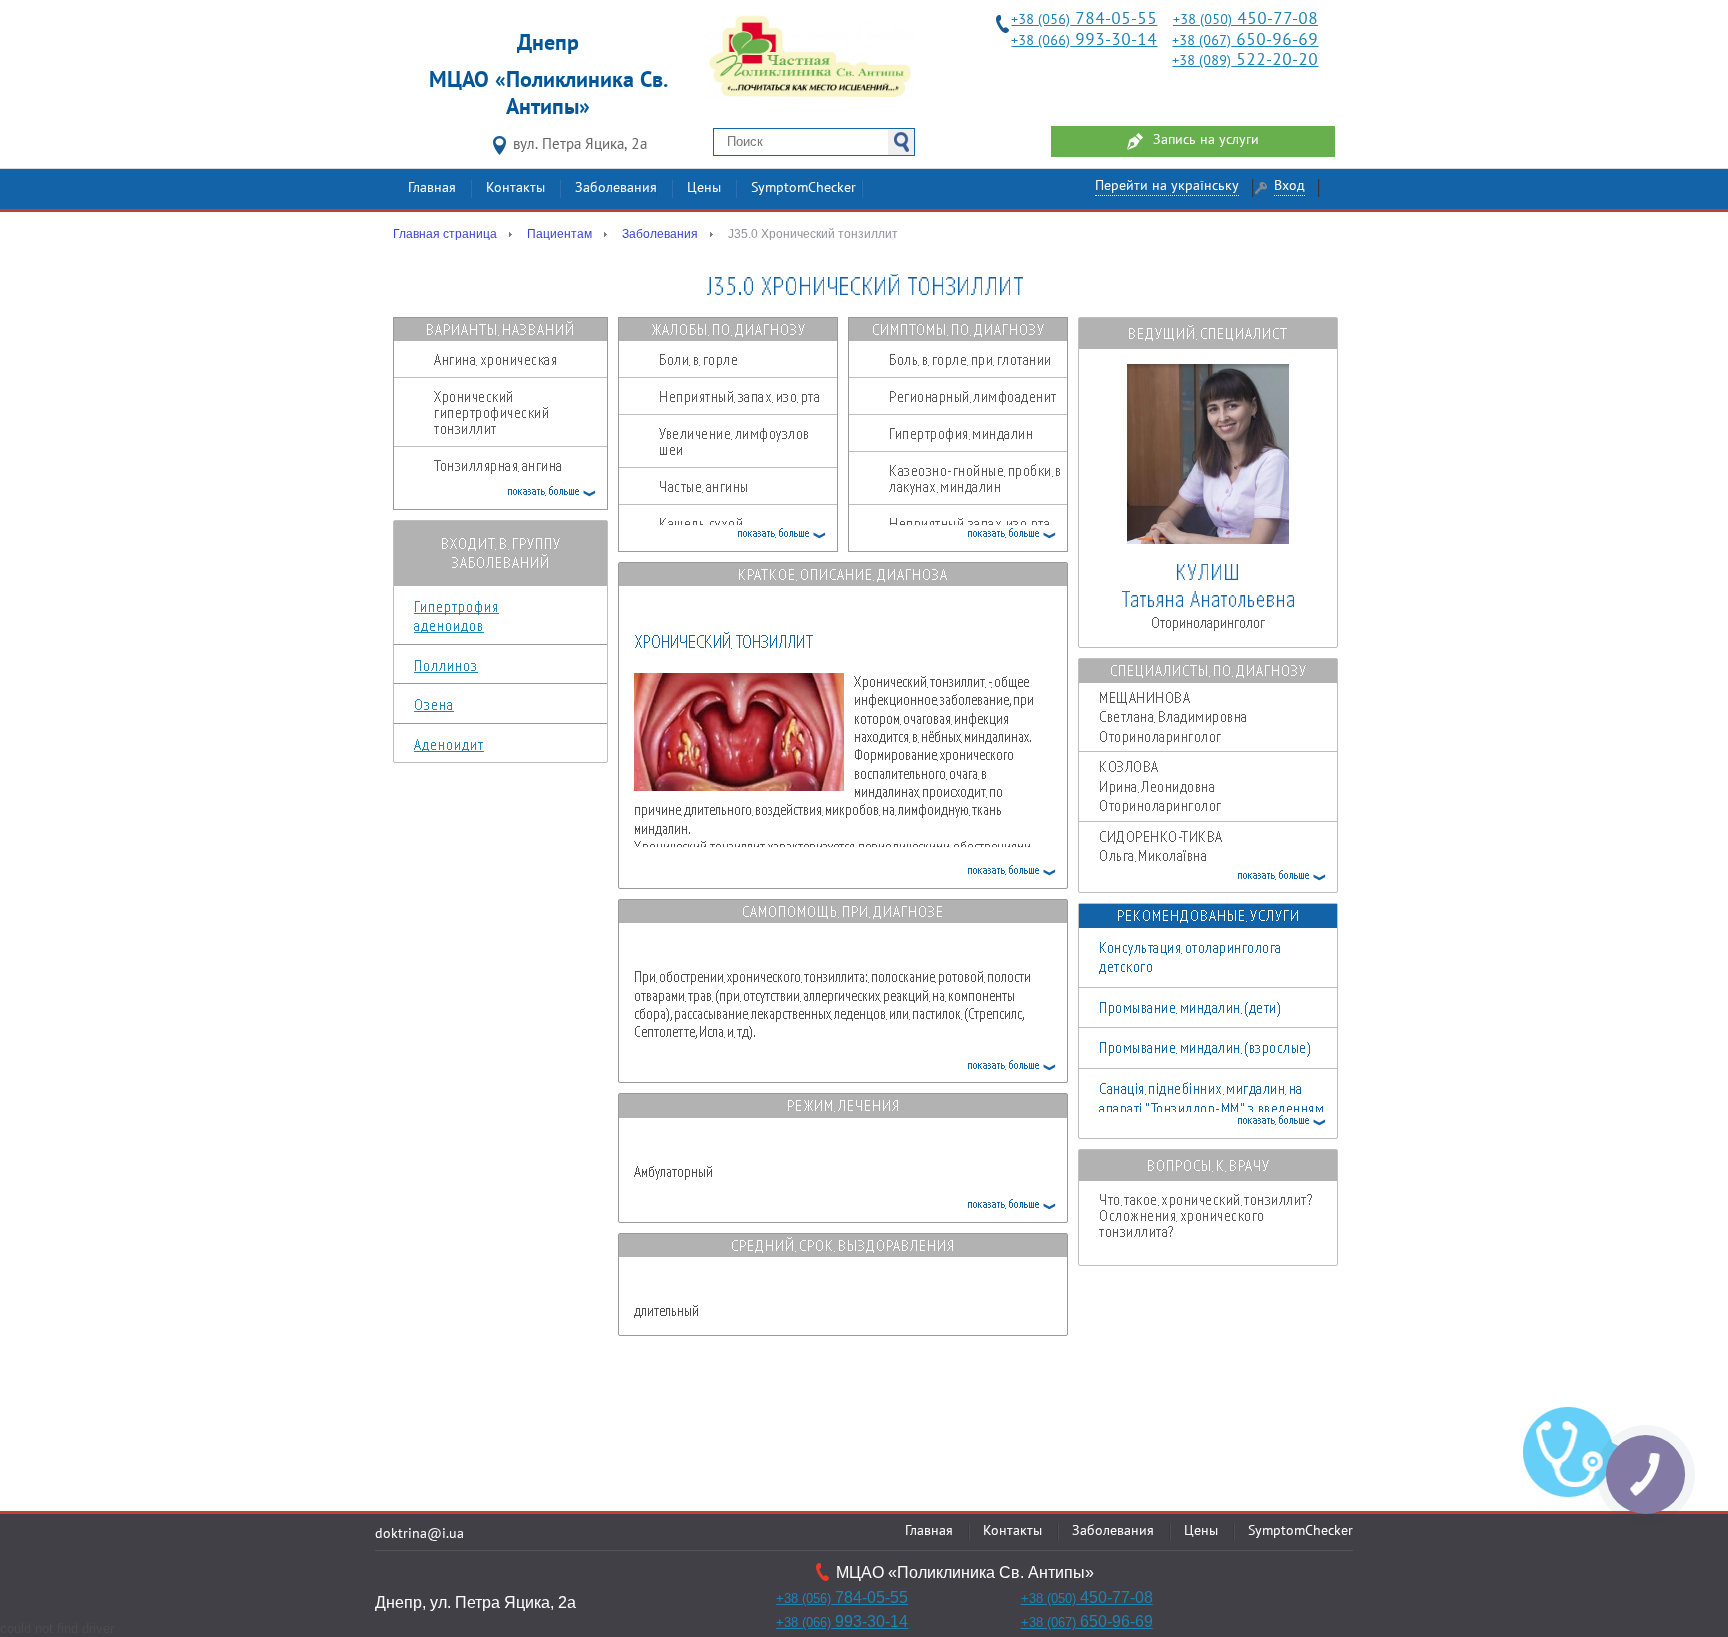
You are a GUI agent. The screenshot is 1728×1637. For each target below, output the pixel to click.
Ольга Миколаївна (1199, 865)
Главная (432, 188)
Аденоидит (449, 744)
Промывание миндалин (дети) (1190, 1007)
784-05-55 (1084, 19)
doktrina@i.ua (419, 1534)
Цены (704, 188)
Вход (1289, 186)
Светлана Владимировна (1173, 716)
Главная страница (445, 234)
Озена (434, 704)
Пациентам (559, 234)
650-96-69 (1245, 40)
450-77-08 (1245, 19)
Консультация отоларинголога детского (1190, 957)
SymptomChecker (803, 188)
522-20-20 (1245, 60)
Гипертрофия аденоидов (456, 616)
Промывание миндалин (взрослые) (1205, 1047)
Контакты (515, 188)
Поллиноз (446, 665)
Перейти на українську (1167, 186)
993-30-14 (1084, 40)
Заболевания (616, 188)
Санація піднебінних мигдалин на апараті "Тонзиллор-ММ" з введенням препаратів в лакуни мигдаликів (1211, 1107)
